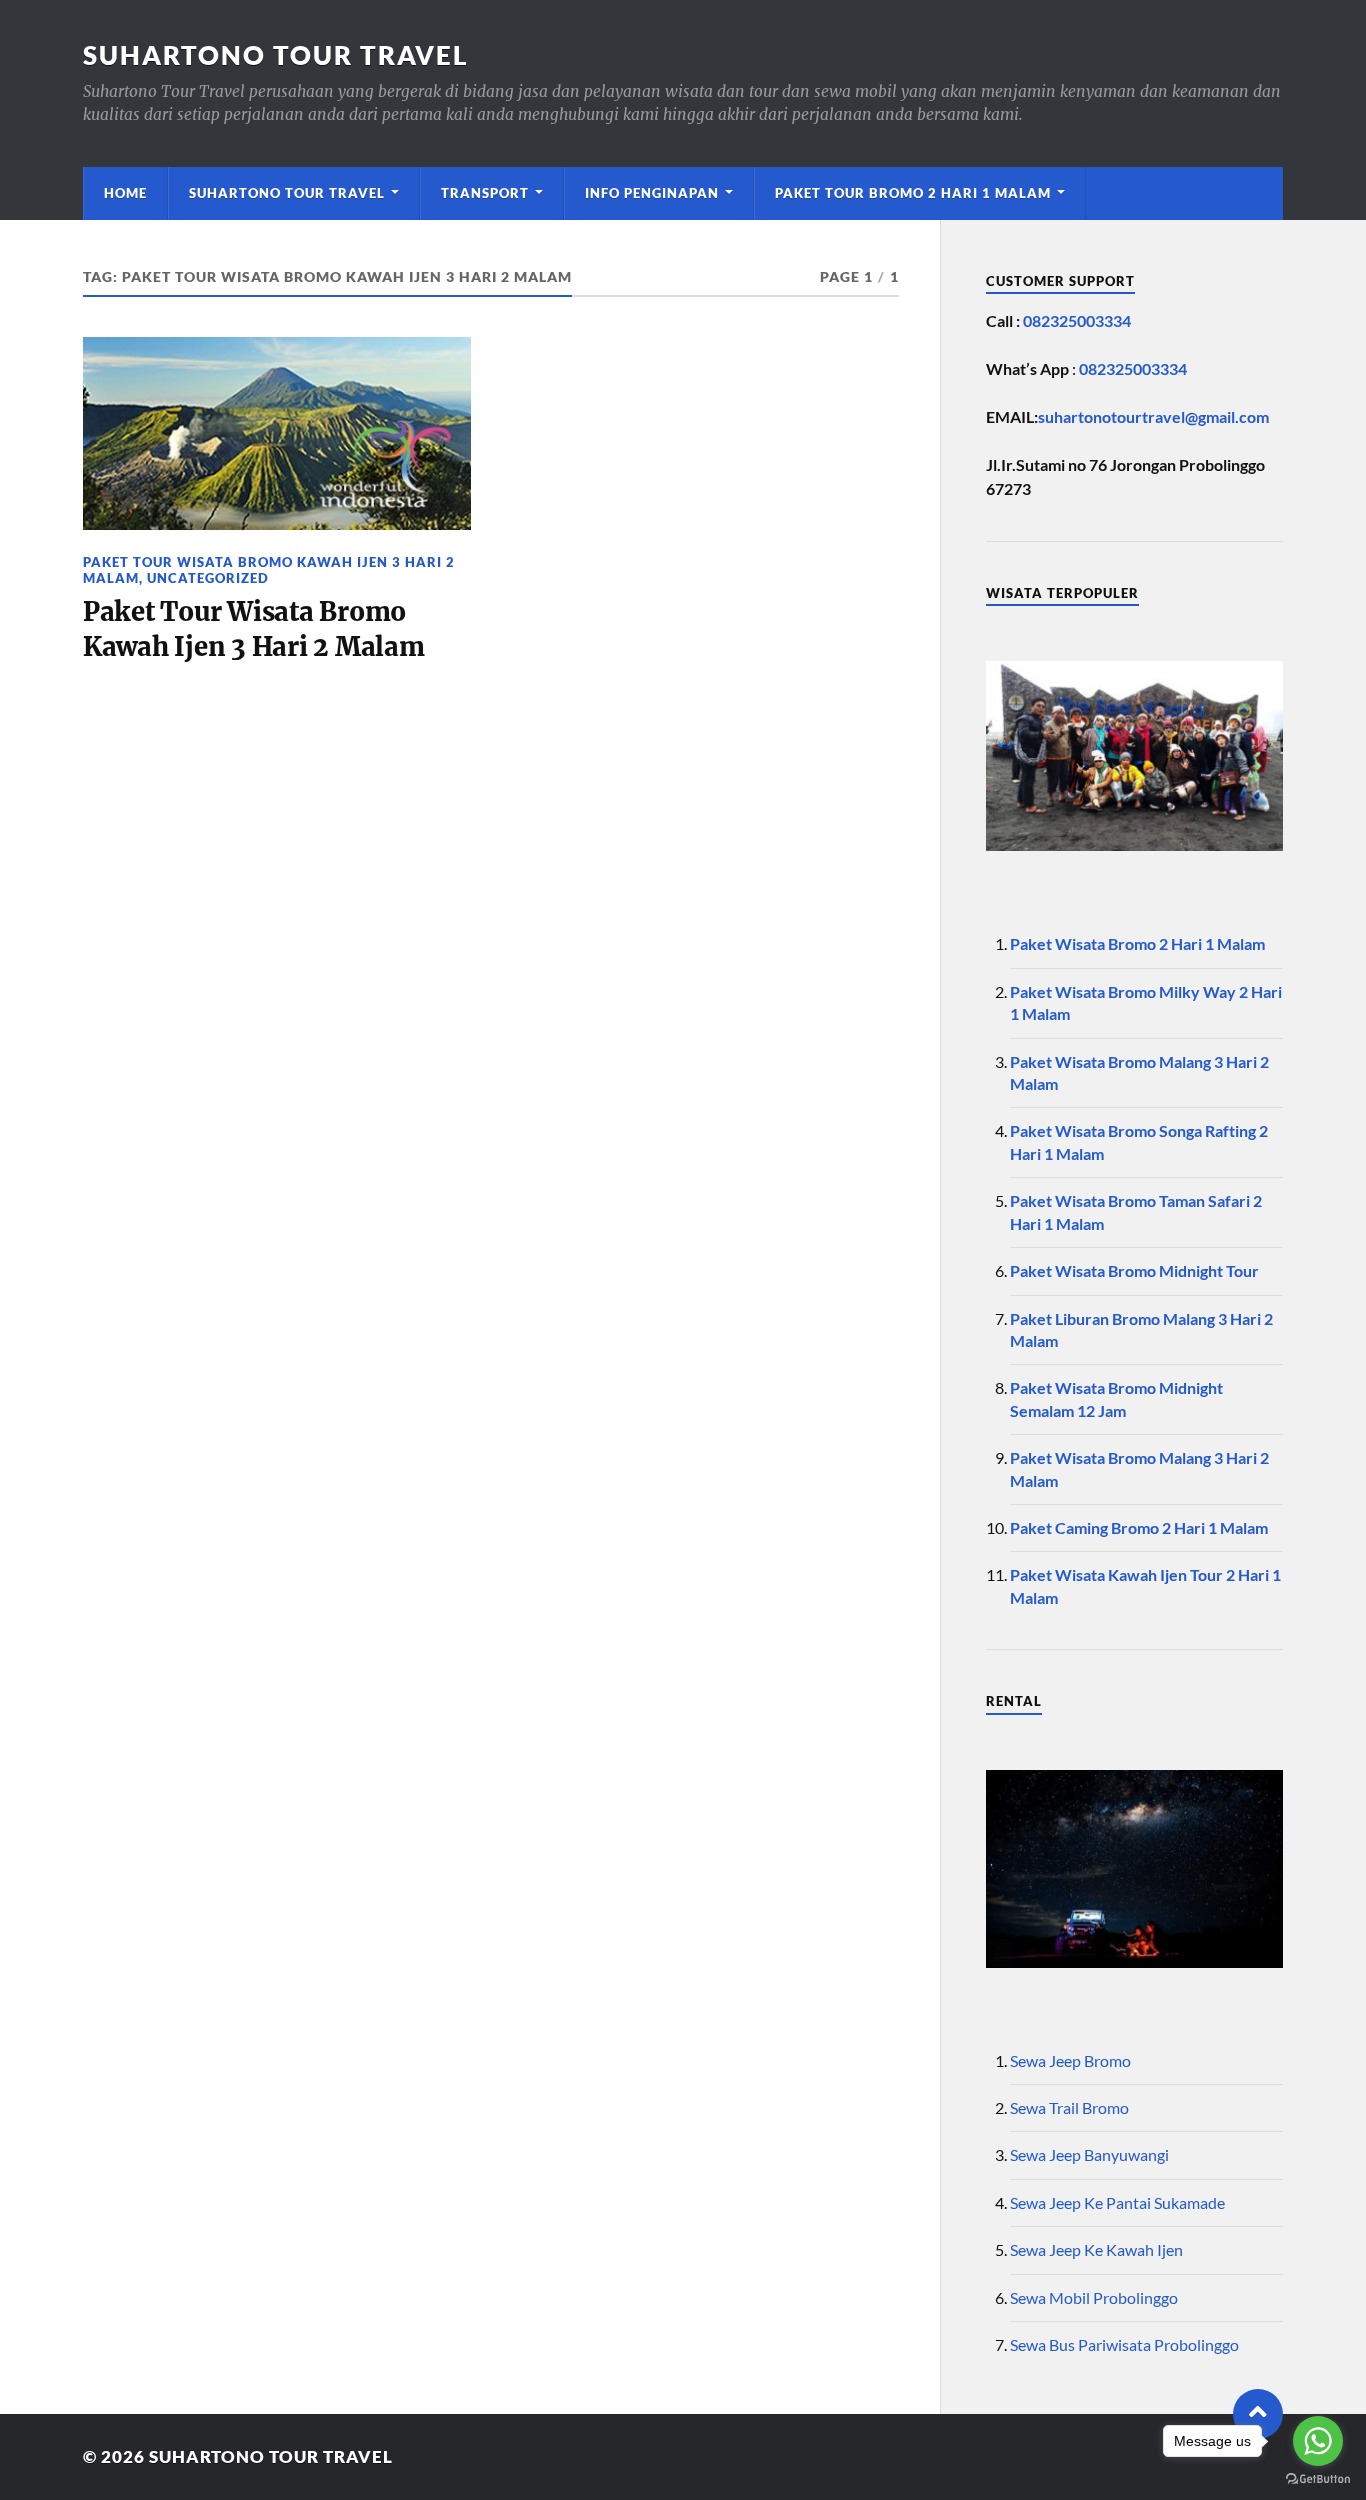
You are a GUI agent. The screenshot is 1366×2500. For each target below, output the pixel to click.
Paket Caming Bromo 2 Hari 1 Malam (1139, 1527)
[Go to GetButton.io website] (1318, 2479)
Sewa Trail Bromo (1069, 2107)
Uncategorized (208, 578)
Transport (485, 193)
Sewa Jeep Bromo (1070, 2060)
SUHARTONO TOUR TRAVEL (276, 55)
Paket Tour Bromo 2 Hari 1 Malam (913, 193)
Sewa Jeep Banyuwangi (1089, 2154)
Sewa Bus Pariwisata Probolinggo (1124, 2344)
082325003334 (1077, 320)
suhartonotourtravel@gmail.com (1153, 416)
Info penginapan (652, 193)
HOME (125, 193)
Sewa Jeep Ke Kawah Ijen (1096, 2249)
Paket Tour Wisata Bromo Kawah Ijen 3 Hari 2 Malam (269, 569)
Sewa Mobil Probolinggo (1094, 2297)
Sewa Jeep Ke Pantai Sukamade (1117, 2202)
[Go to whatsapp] (1318, 2441)
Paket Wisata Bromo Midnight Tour (1134, 1270)
